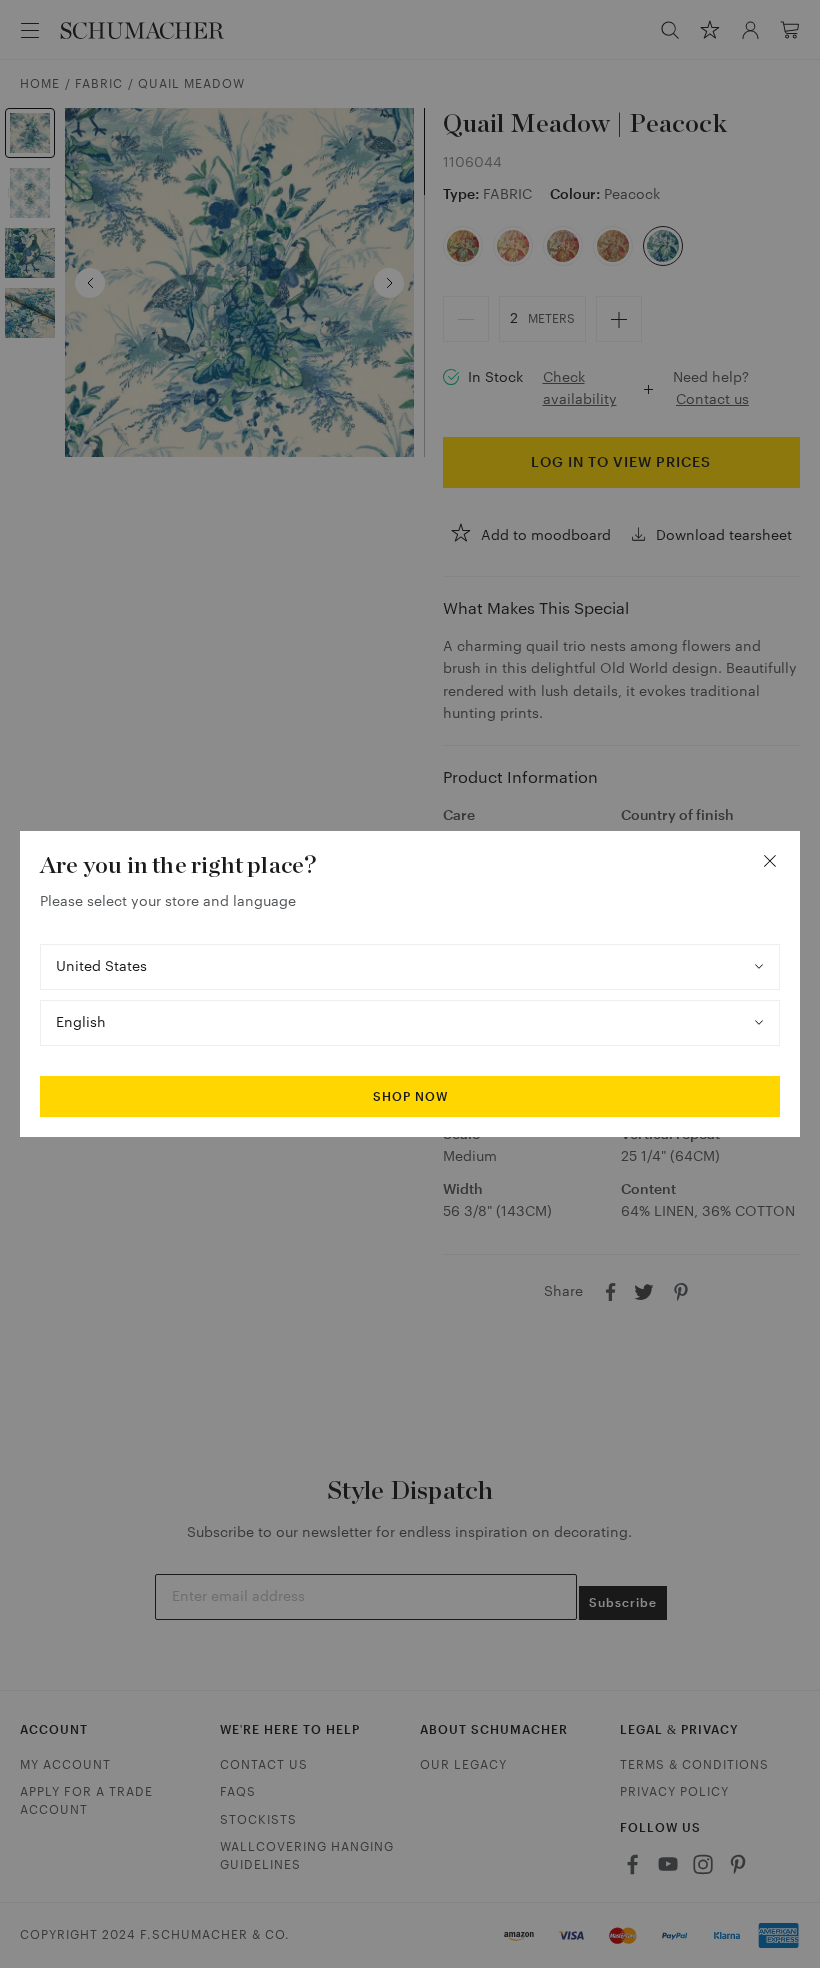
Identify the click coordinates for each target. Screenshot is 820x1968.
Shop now (410, 1097)
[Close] (770, 861)
